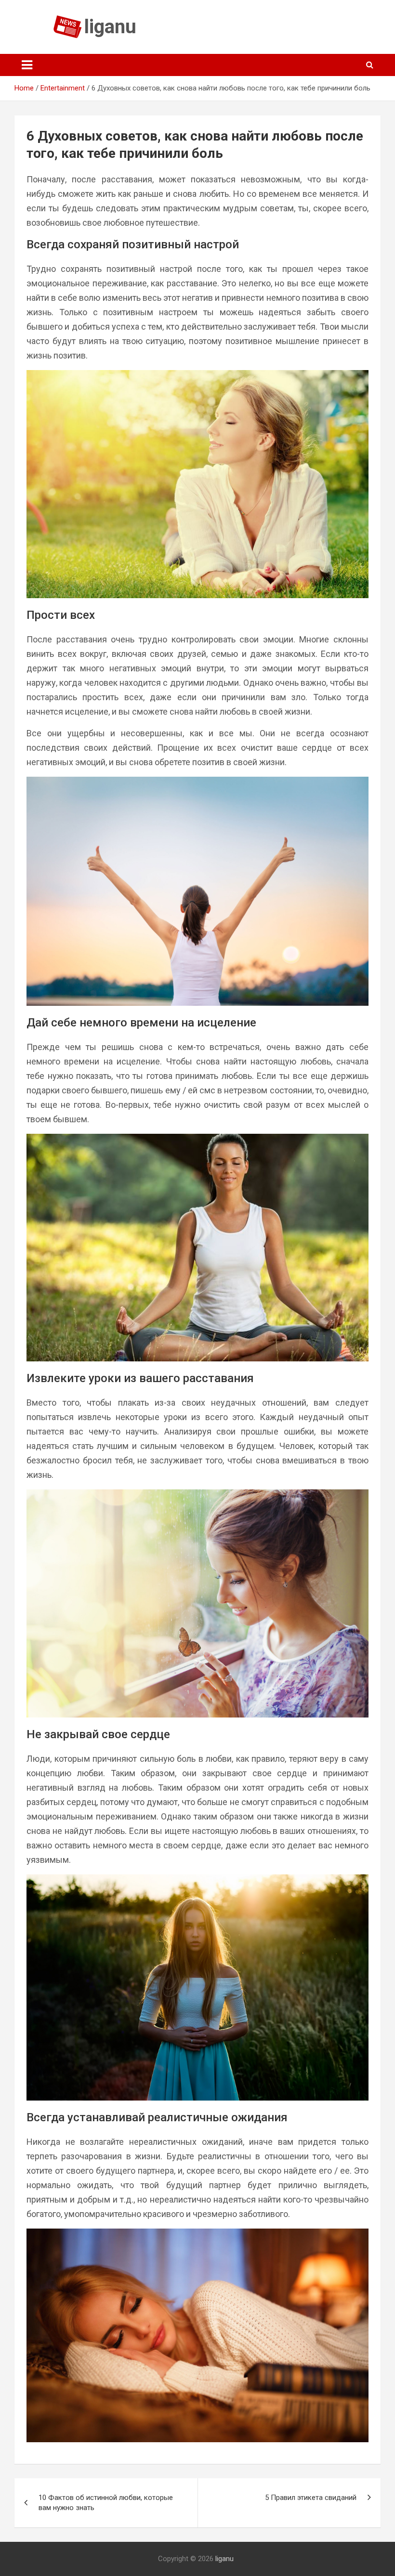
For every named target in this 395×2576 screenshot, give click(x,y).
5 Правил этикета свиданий (311, 2498)
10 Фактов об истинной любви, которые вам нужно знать (106, 2503)
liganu (110, 27)
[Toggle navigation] (27, 65)
